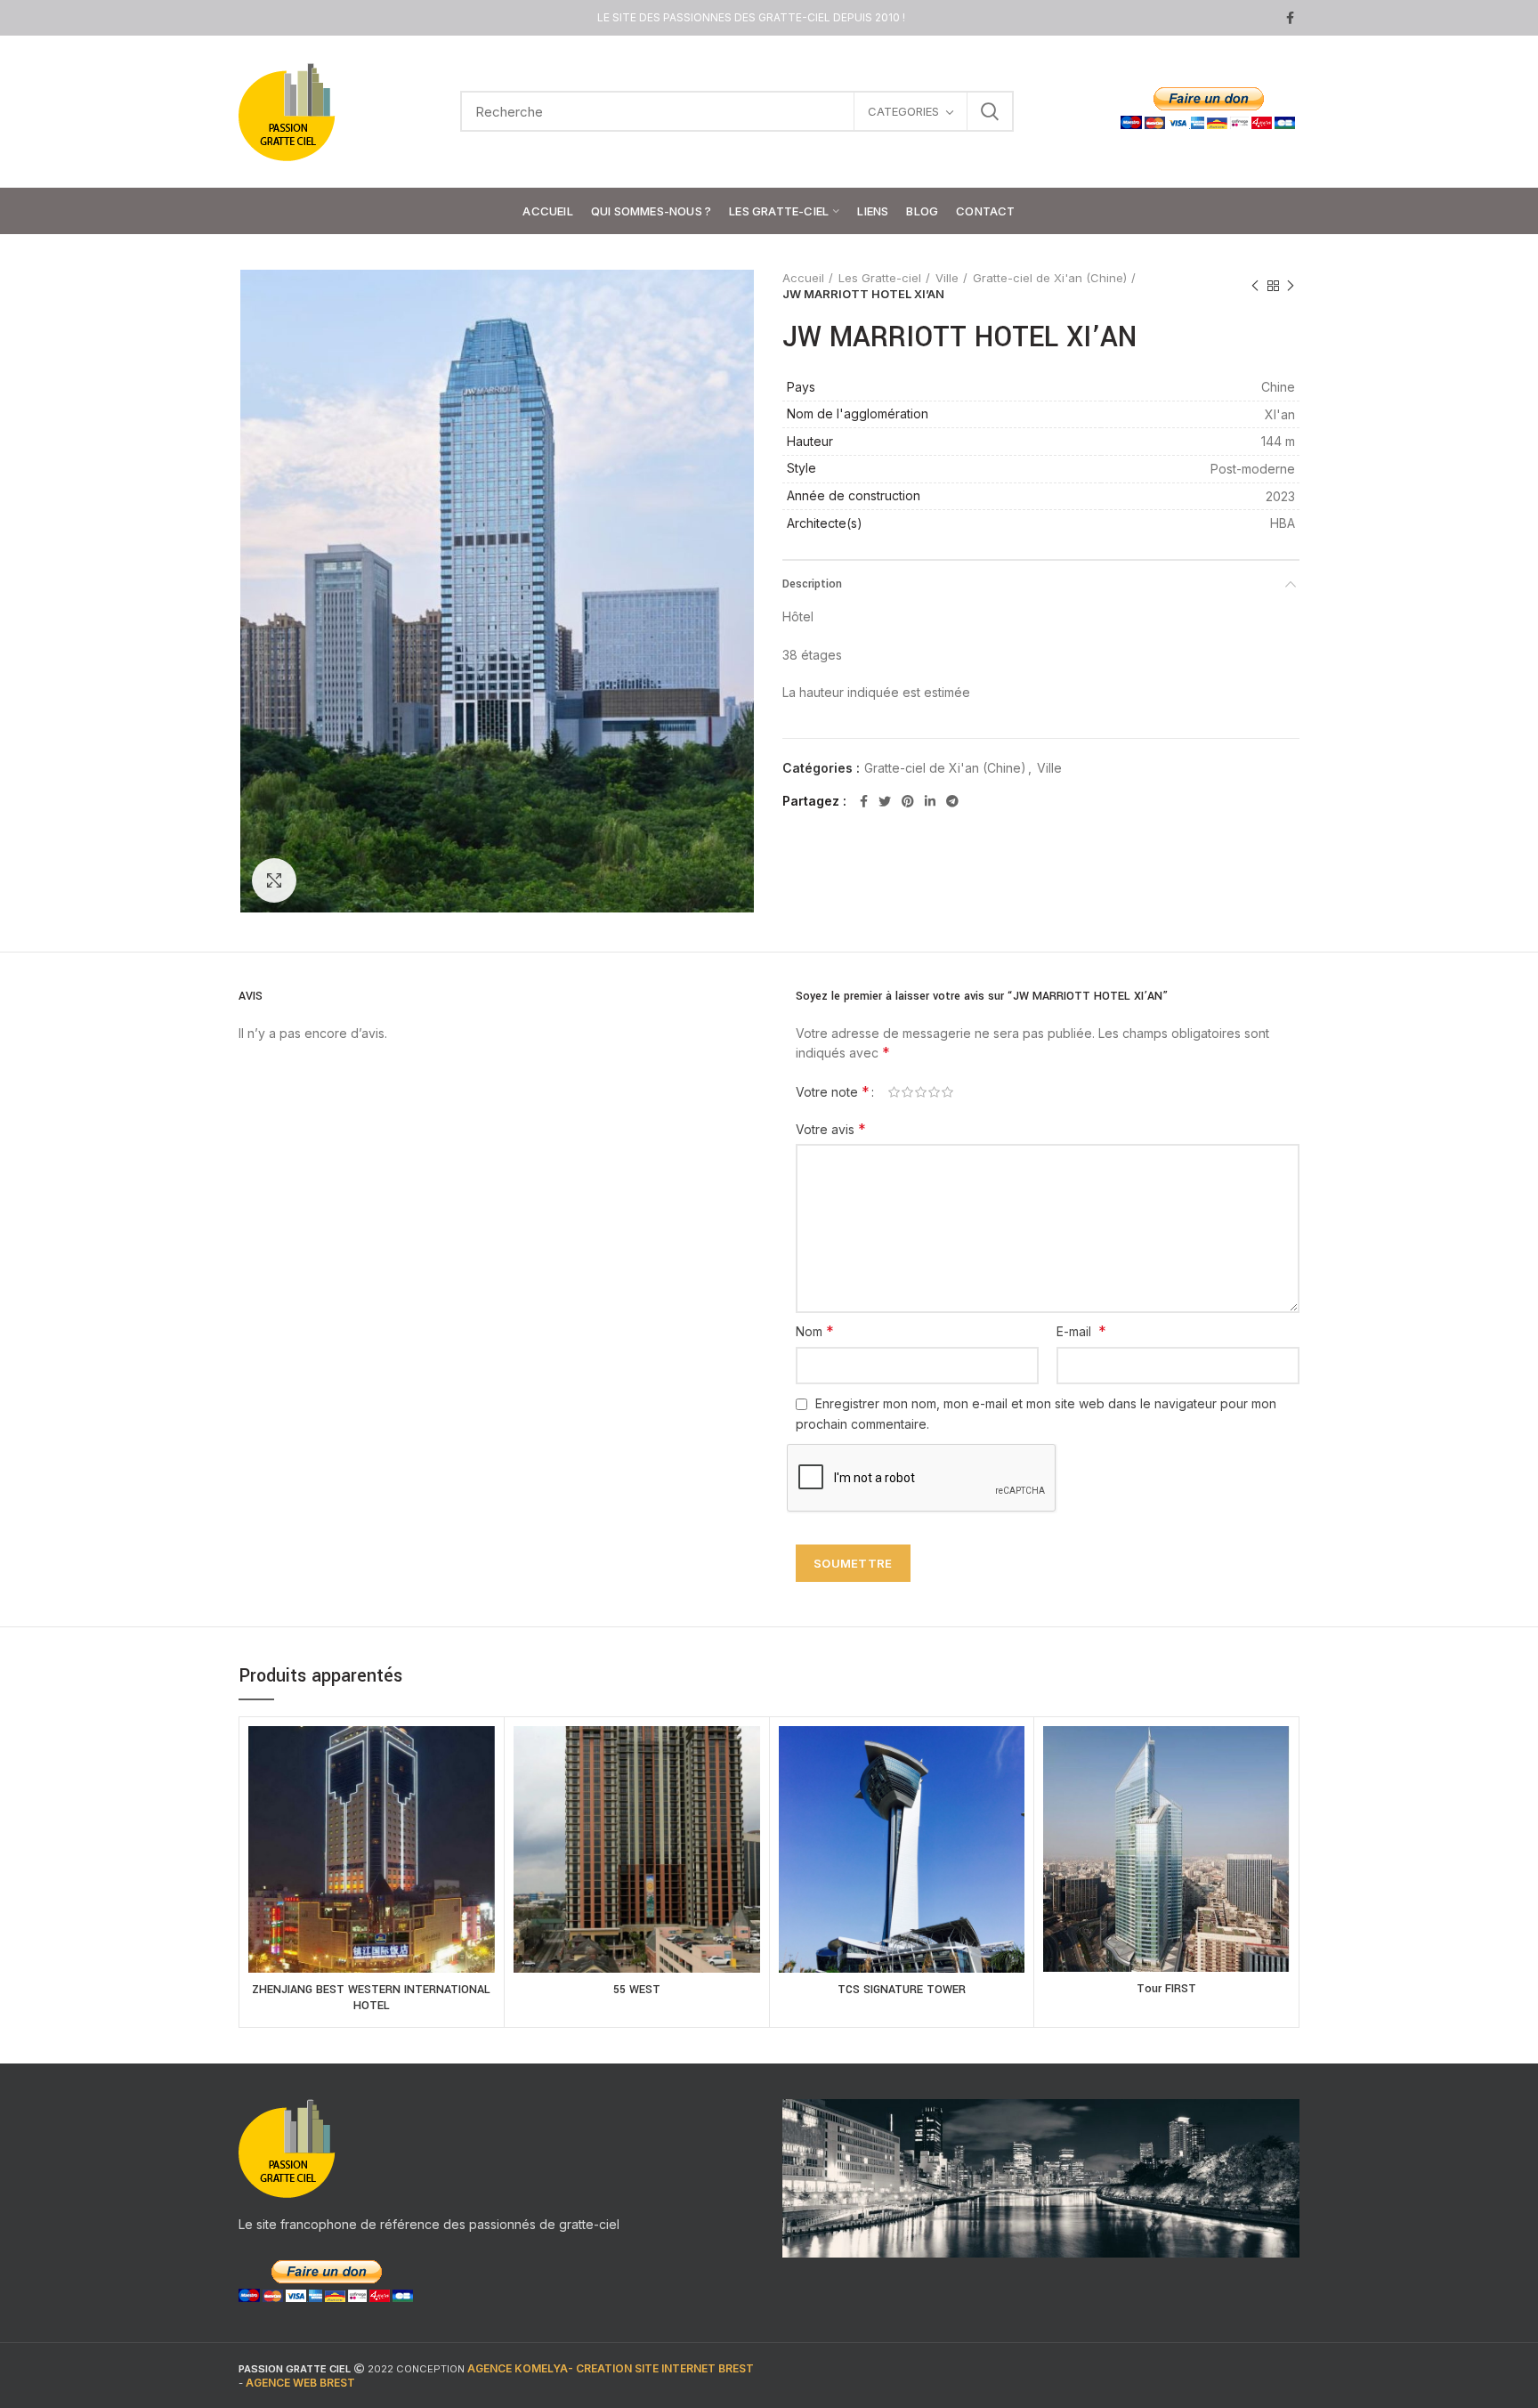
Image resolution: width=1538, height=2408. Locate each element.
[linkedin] (930, 801)
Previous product (1255, 286)
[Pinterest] (908, 801)
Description (812, 584)
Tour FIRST (1166, 1989)
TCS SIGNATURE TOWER (902, 1990)
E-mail (1081, 1331)
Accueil (803, 278)
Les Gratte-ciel (880, 278)
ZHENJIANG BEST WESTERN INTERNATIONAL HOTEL (371, 1998)
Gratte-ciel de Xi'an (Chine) (1050, 278)
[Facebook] (1290, 18)
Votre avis (831, 1129)
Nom (815, 1331)
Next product (1291, 286)
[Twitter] (885, 801)
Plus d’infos (372, 1870)
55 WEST (637, 1990)
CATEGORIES (903, 111)
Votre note (833, 1091)
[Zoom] (274, 880)
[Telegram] (952, 801)
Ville (947, 278)
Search (990, 111)
